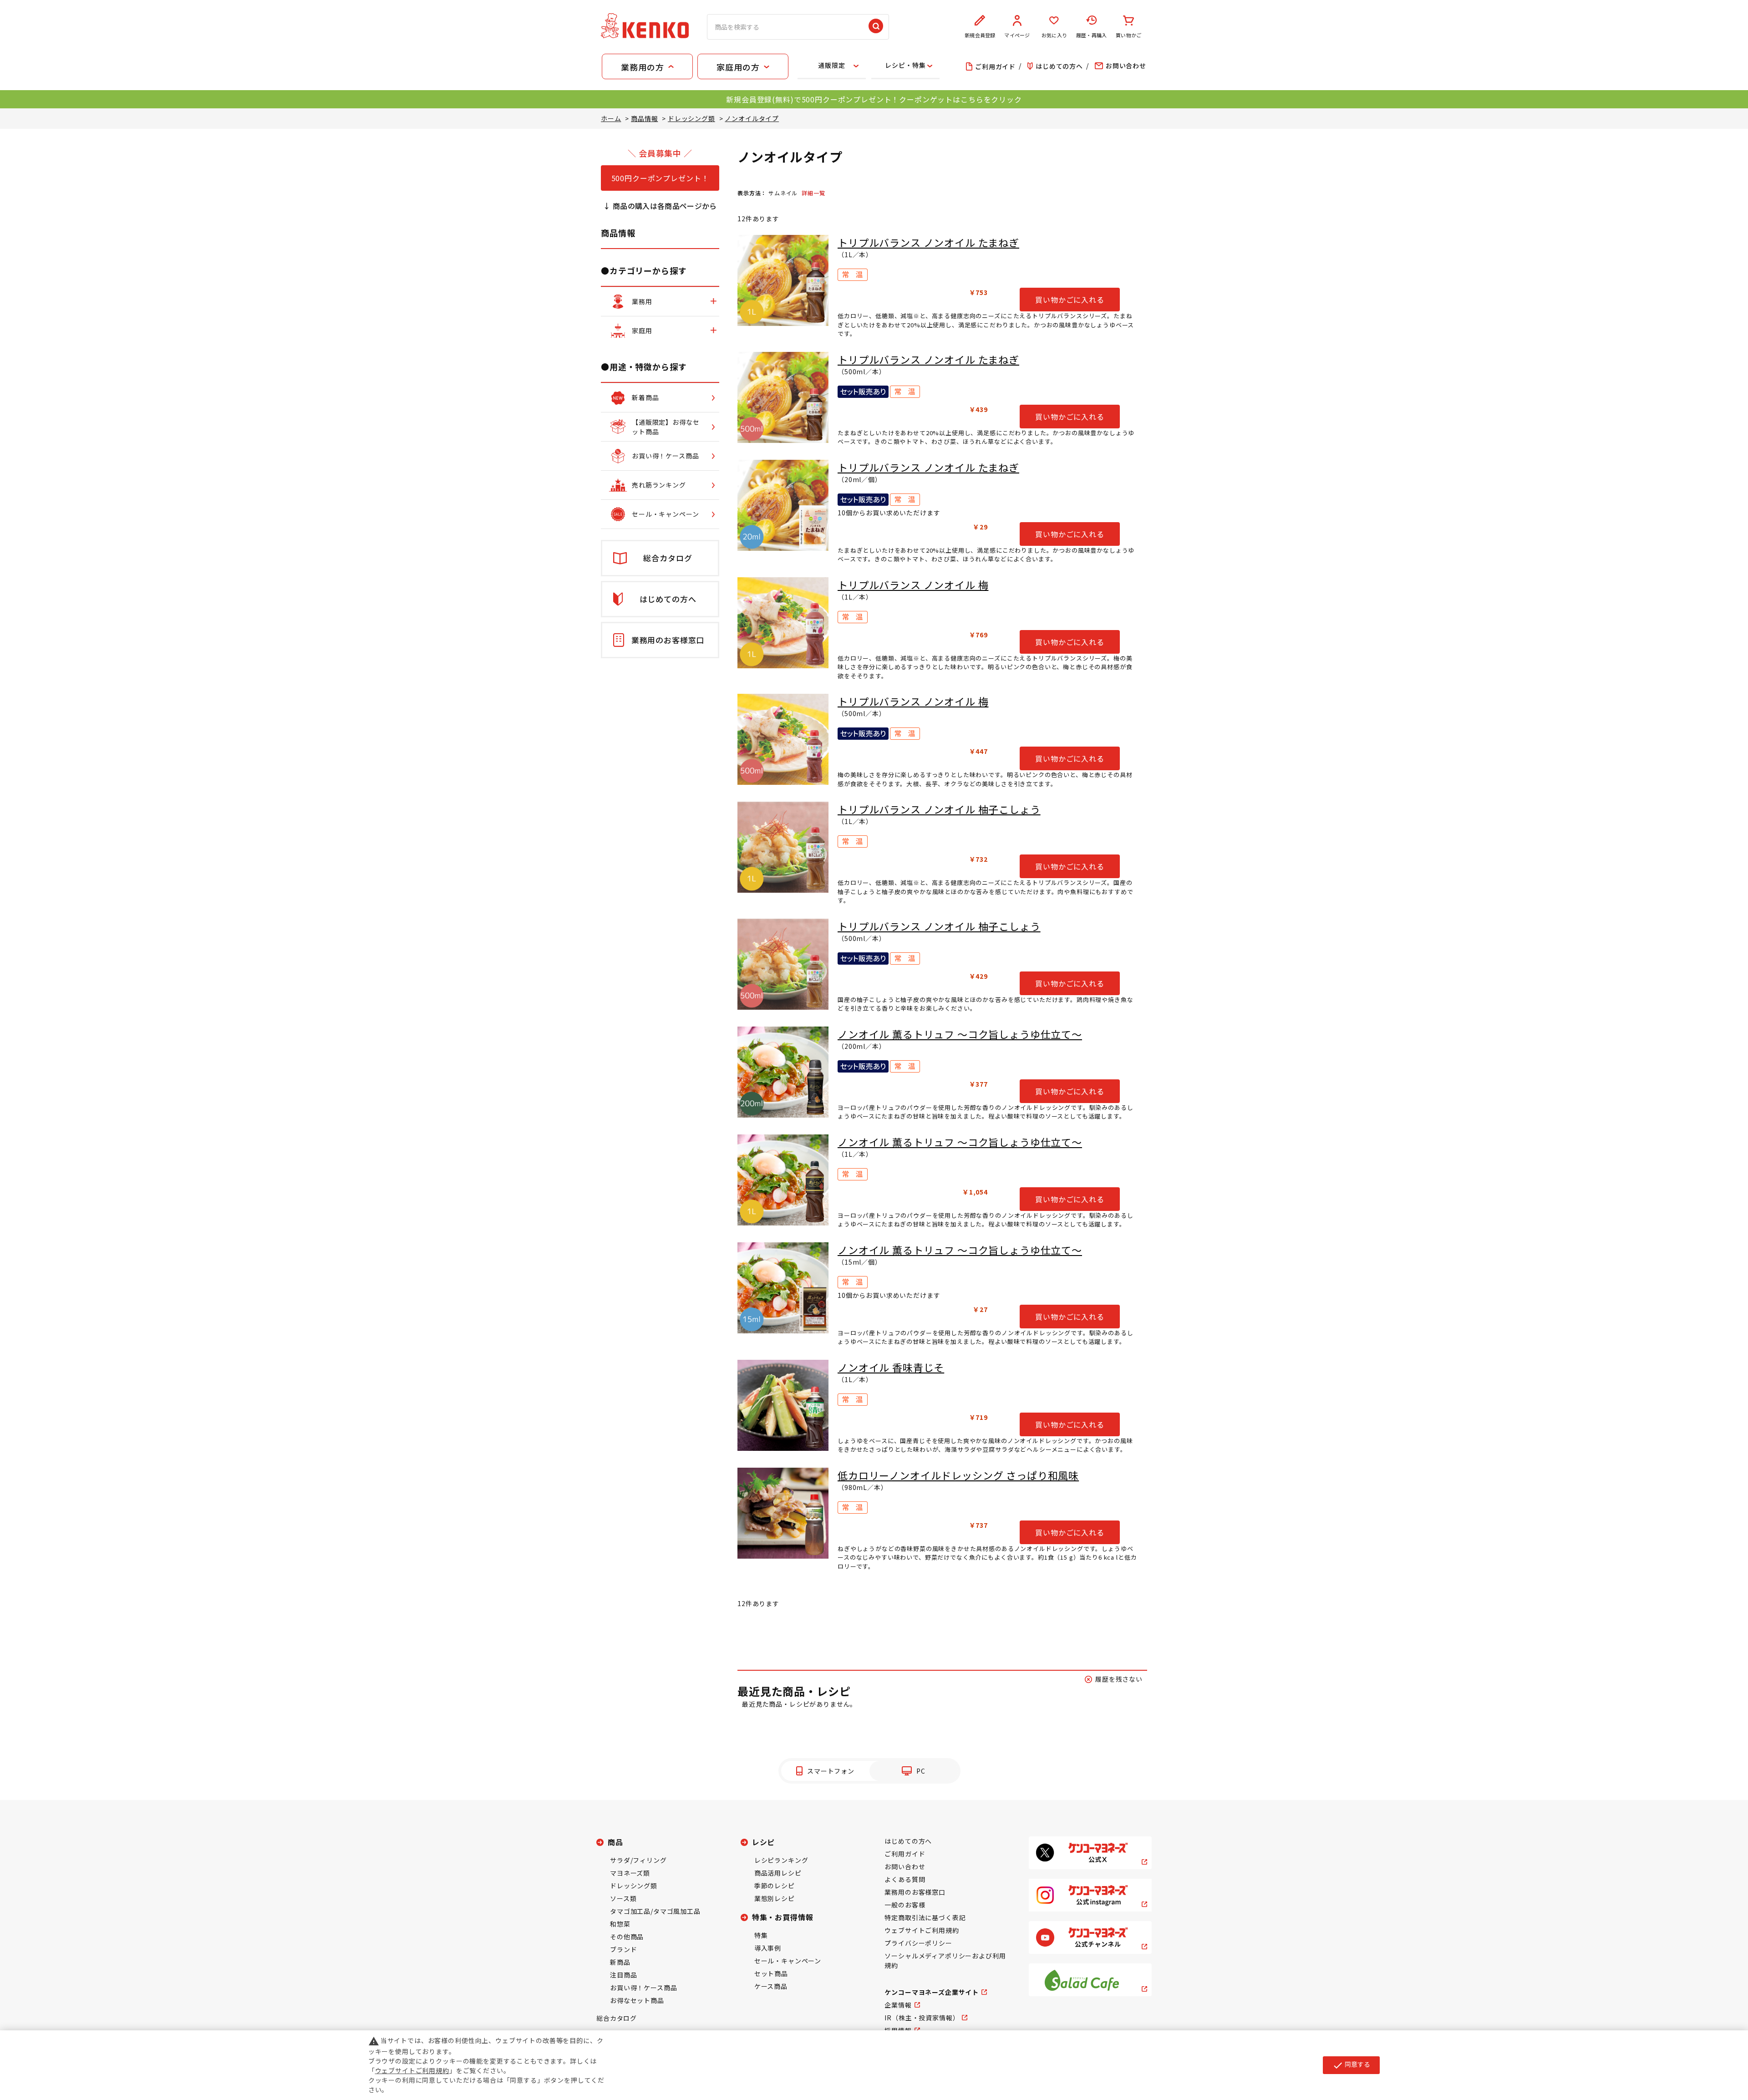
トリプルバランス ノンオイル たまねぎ (928, 242)
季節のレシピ (775, 1886)
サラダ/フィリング (638, 1860)
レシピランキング (781, 1860)
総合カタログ (617, 2018)
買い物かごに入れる (1070, 300)
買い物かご (1128, 35)
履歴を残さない (1119, 1679)
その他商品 (627, 1937)
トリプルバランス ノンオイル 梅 (913, 585)
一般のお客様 (905, 1905)
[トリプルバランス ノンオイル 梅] (783, 623)
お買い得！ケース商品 (643, 1988)
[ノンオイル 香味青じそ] (783, 1405)
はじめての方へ (908, 1841)
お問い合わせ (905, 1866)
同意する (1351, 2065)
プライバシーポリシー (918, 1943)
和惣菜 (620, 1924)
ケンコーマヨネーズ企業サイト (932, 1992)
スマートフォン (831, 1771)
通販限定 (831, 65)
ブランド (623, 1949)
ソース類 (623, 1898)
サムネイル (783, 193)
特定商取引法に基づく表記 (925, 1917)
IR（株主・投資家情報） (922, 2018)
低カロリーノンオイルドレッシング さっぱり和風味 (958, 1475)
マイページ (1017, 35)
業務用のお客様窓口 (915, 1892)
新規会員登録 (980, 35)
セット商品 (771, 1973)
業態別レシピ (775, 1898)
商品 (615, 1842)
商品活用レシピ (778, 1873)
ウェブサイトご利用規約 (922, 1930)
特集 (761, 1935)
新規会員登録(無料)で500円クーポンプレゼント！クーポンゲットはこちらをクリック (874, 99)
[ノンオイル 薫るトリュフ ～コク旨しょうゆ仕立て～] (783, 1072)
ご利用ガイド (905, 1854)
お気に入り (1054, 35)
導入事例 (768, 1948)
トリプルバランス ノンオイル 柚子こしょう (939, 809)
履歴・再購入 (1091, 35)
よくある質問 (905, 1879)
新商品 (620, 1962)
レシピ (764, 1842)
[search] (876, 27)
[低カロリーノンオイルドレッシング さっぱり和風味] (783, 1513)
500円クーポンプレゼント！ (660, 178)
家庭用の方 (738, 67)
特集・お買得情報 (783, 1917)
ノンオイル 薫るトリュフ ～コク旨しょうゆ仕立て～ (960, 1034)
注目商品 (623, 1975)
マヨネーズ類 (630, 1873)
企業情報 (898, 2005)
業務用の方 (642, 67)
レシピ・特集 (905, 65)
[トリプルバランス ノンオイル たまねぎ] (783, 280)
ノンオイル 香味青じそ (891, 1367)
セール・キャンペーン (788, 1961)
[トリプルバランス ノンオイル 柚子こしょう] (783, 847)
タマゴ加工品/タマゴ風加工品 (655, 1911)
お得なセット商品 (637, 2000)
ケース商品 (771, 1986)
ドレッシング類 (634, 1886)
